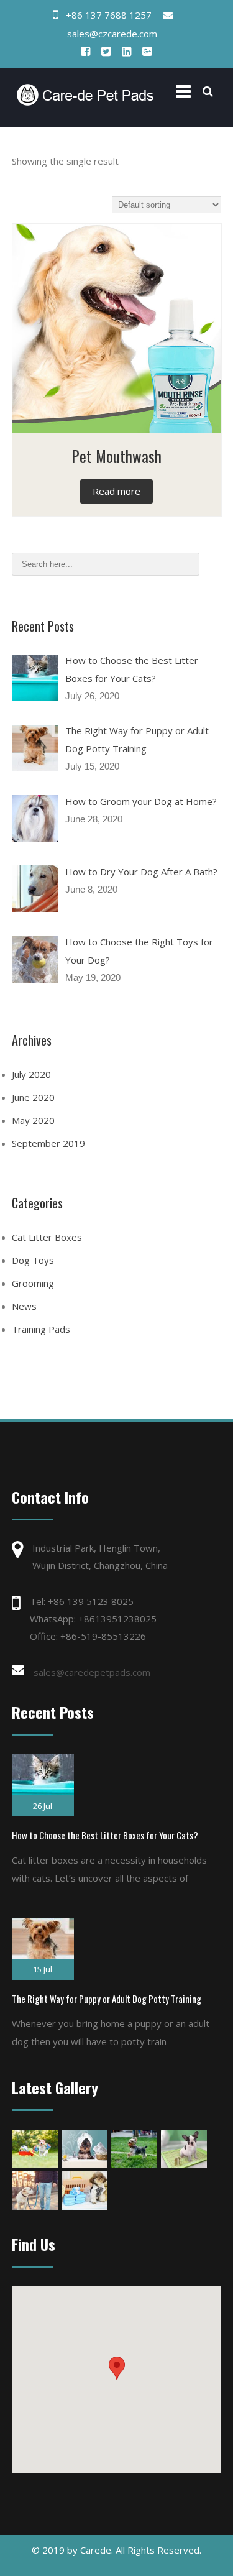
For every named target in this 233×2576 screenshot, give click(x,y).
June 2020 (33, 1097)
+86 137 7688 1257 (109, 15)
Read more (116, 491)
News (24, 1306)
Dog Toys (33, 1260)
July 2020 (31, 1074)
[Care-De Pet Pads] (85, 94)
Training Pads (41, 1329)
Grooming (33, 1283)
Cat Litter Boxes (47, 1237)
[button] (117, 2368)
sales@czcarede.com (112, 34)
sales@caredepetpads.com (92, 1672)
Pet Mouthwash (116, 456)
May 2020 (33, 1120)
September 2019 (48, 1143)
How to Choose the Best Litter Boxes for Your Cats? (105, 1835)
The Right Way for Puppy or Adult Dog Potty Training (107, 1999)
